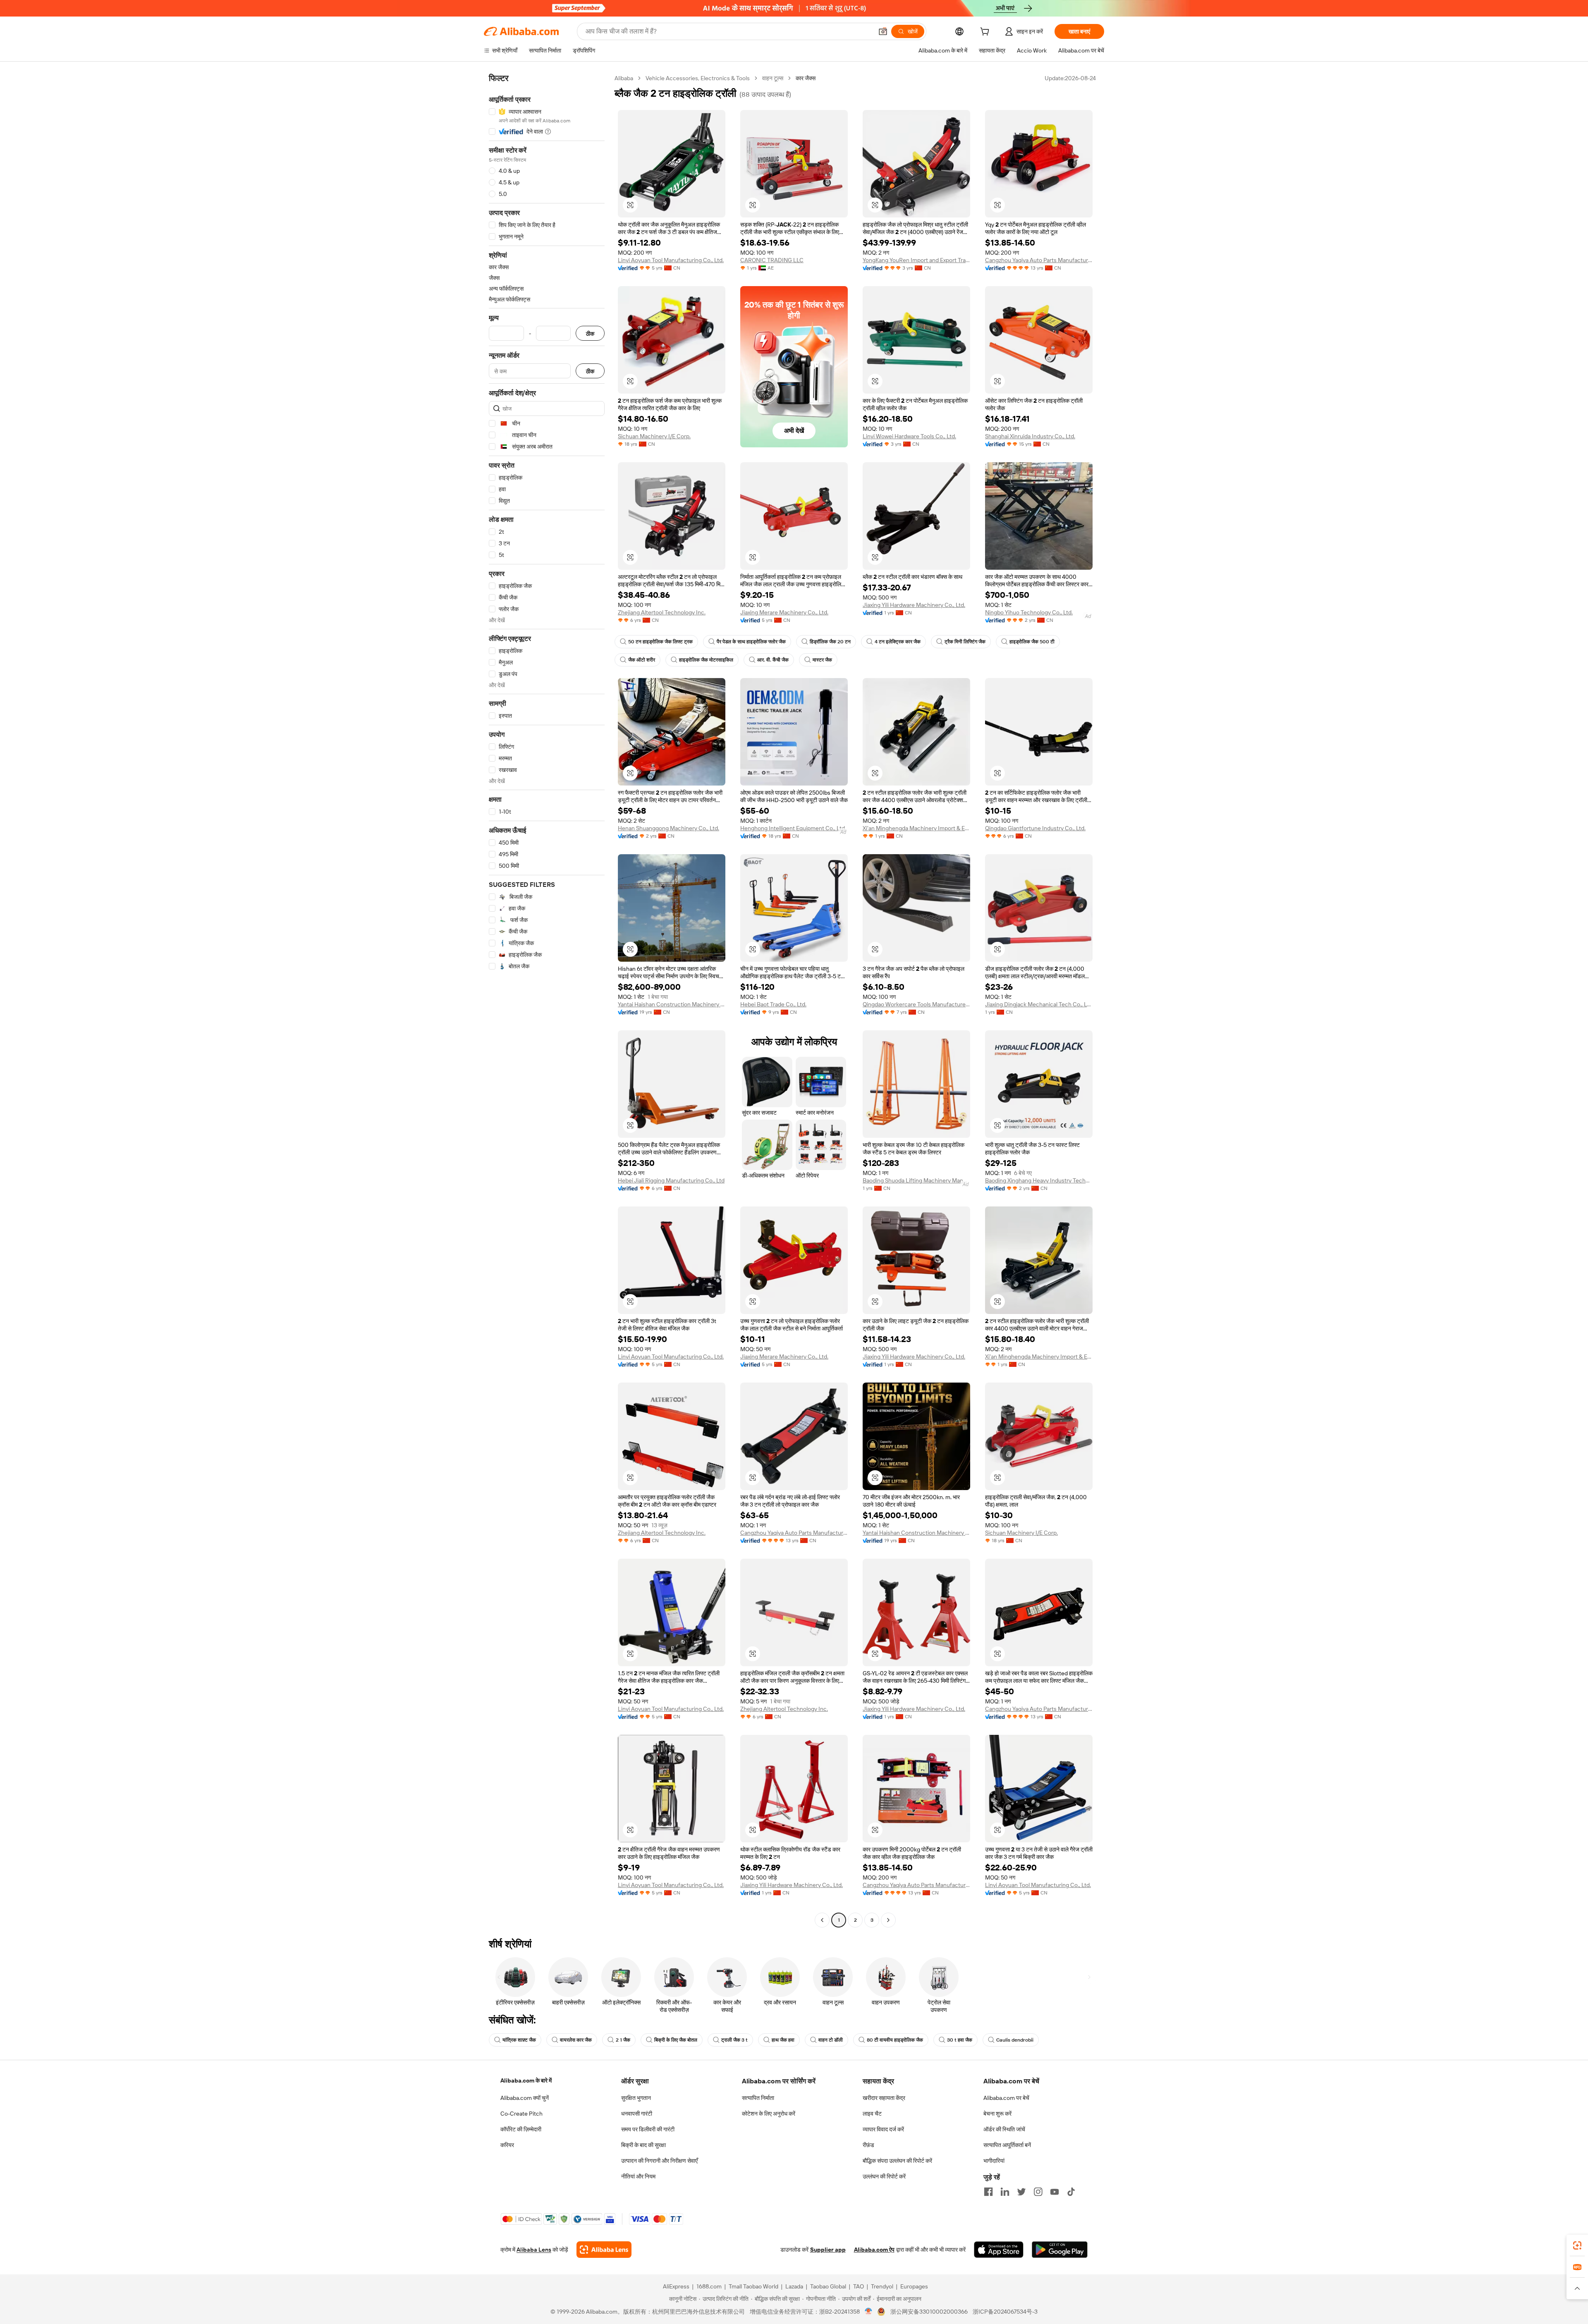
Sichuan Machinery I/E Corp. (654, 436)
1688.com (709, 2286)
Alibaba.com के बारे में (526, 2080)
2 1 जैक (623, 2040)
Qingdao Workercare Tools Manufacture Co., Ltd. (916, 1004)
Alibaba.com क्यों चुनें (525, 2098)
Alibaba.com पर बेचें (1006, 2098)
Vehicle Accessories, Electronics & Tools (698, 78)
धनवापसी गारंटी (637, 2114)
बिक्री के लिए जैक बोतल (676, 2040)
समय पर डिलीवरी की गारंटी (648, 2129)
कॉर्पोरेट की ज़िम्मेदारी (521, 2129)
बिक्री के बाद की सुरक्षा (643, 2145)
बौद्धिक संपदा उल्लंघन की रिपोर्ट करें (897, 2161)
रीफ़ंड (868, 2145)
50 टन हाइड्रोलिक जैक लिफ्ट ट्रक (660, 642)
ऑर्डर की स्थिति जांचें (1004, 2129)
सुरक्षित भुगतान (636, 2098)
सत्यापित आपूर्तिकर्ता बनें (1007, 2145)
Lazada (794, 2286)
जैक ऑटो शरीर (642, 660)
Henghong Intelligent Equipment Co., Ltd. (793, 828)
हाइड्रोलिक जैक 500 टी (1032, 642)
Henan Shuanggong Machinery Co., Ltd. (668, 828)
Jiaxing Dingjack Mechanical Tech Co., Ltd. (1039, 1004)
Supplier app (828, 2250)
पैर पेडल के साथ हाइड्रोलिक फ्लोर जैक (751, 642)
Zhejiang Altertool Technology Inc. (662, 612)
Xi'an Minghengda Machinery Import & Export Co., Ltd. (916, 828)
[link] (1577, 2245)
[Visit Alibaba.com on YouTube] (1055, 2192)
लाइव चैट (872, 2114)
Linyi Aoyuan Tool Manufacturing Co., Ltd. (671, 260)
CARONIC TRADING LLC (772, 260)
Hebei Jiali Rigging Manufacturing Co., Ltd (671, 1180)
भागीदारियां (994, 2161)
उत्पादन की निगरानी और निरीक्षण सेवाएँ (659, 2161)
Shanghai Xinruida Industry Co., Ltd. (1030, 436)
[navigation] (547, 1000)
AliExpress (676, 2286)
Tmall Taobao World (753, 2286)
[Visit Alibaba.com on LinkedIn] (1005, 2192)
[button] (883, 31)
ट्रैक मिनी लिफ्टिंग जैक (965, 642)
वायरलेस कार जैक (576, 2040)
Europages (914, 2286)
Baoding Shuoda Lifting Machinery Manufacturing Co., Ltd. (916, 1180)
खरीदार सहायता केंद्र (884, 2098)
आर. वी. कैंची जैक (773, 660)
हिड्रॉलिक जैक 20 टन (830, 642)
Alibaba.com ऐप (874, 2250)
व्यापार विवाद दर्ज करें (883, 2129)
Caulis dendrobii (1015, 2040)
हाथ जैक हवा (783, 2040)
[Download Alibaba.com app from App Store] (999, 2250)
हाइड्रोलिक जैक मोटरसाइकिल (706, 660)
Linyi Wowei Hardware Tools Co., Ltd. (909, 436)
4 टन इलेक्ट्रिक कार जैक (898, 642)
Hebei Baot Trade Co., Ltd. (773, 1004)
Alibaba (624, 78)
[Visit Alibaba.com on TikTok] (1071, 2192)
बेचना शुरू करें (997, 2114)
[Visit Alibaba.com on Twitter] (1021, 2192)
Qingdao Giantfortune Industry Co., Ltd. (1035, 828)
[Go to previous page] (822, 1920)
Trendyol (882, 2286)
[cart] (986, 33)
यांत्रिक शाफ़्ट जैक (519, 2040)
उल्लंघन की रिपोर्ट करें (884, 2176)
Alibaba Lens (534, 2250)
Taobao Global (828, 2286)
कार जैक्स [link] (806, 78)
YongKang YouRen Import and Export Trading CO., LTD (916, 260)
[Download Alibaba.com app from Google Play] (1060, 2250)
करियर (507, 2145)
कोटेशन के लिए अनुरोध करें (769, 2114)
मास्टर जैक (822, 660)
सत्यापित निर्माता (758, 2098)
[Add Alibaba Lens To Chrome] (604, 2250)
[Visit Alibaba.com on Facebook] (988, 2192)
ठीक (590, 333)
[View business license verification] (869, 2312)
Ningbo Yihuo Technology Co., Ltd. (1029, 612)
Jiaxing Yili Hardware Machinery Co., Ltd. (914, 605)
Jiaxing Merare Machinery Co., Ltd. (784, 612)
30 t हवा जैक (960, 2040)
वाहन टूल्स (773, 78)
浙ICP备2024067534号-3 (1005, 2312)
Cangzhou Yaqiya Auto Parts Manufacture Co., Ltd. (1039, 260)
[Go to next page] (888, 1920)
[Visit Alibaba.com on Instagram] (1038, 2192)
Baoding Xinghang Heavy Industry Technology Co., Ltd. (1039, 1180)
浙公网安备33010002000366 (929, 2312)
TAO (859, 2286)
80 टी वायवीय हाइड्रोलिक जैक (895, 2040)
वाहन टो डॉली (831, 2040)
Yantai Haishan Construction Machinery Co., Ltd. (672, 1004)
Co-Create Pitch (521, 2114)
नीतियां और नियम (638, 2176)
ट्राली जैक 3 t (734, 2040)
